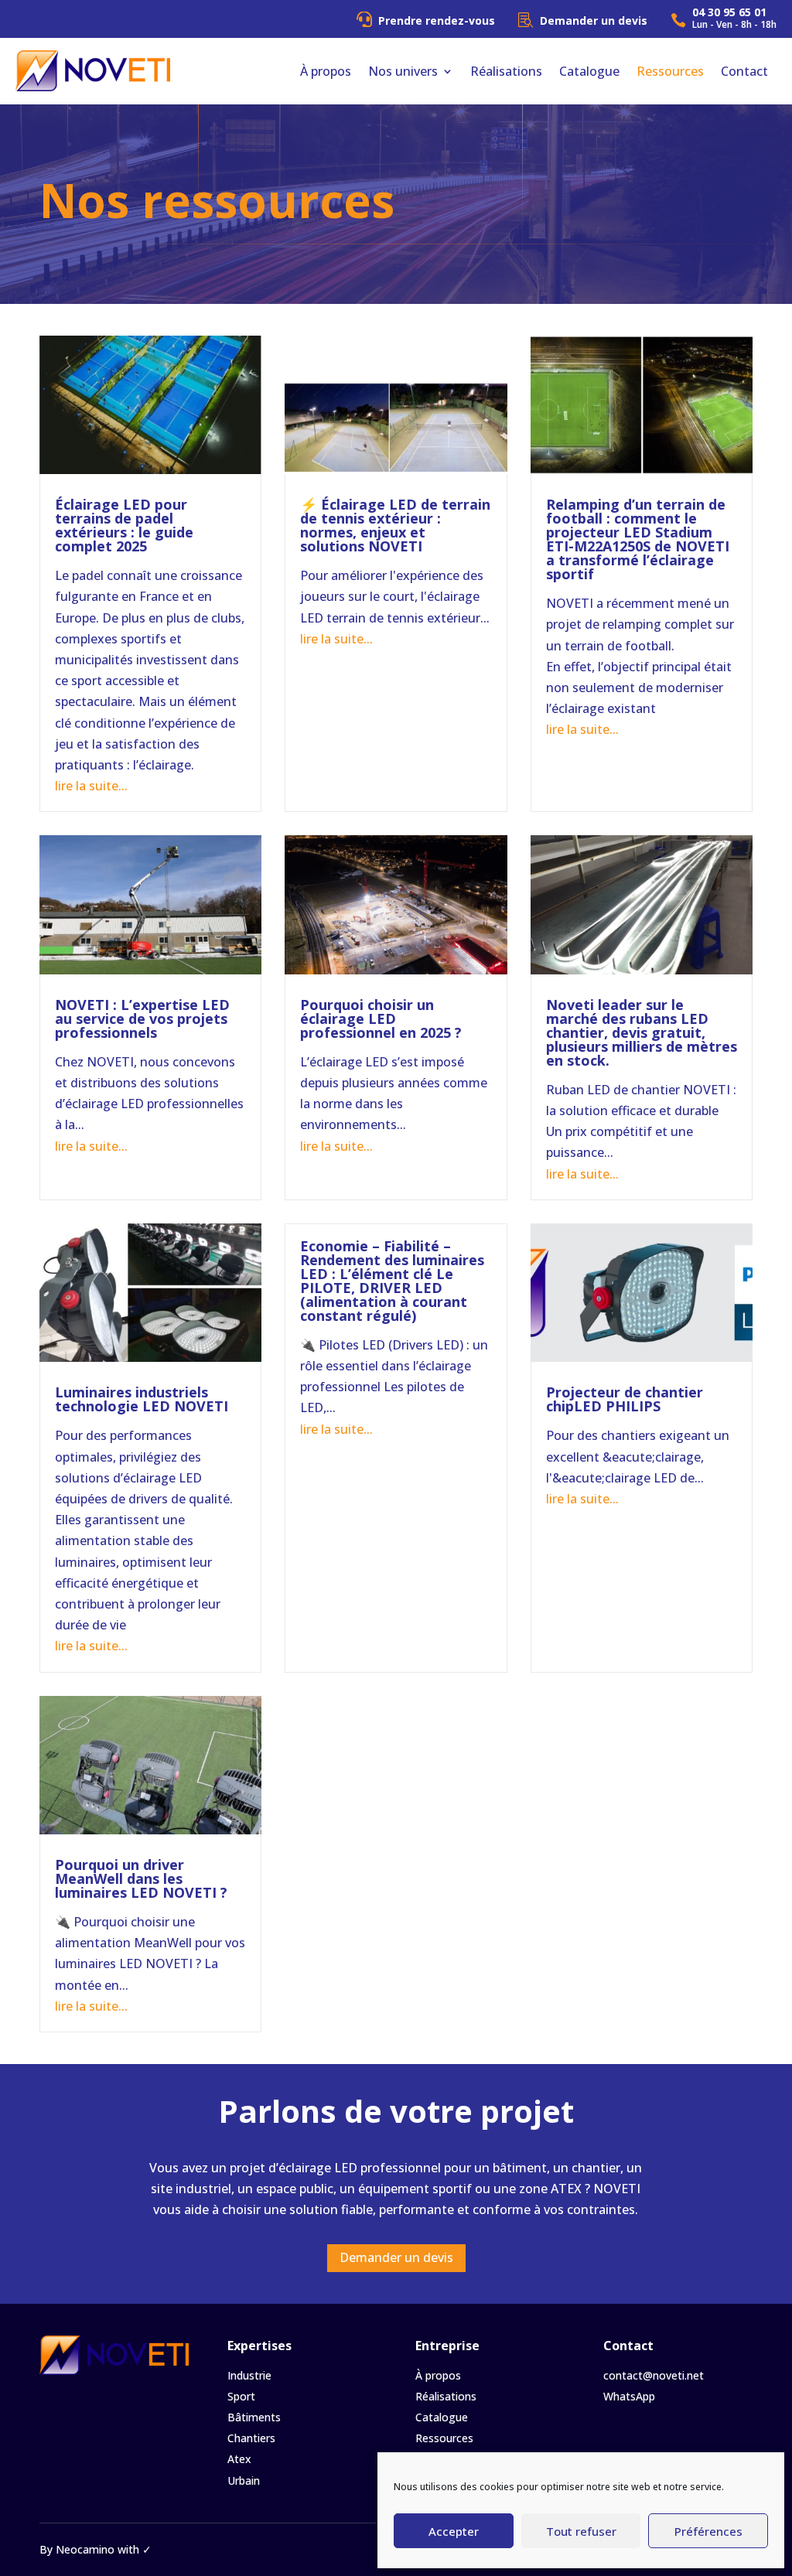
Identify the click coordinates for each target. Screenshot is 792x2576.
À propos (326, 71)
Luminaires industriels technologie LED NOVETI (142, 1399)
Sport (241, 2396)
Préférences (708, 2531)
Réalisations (506, 71)
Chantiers (251, 2438)
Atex (239, 2459)
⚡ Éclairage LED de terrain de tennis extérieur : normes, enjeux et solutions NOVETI (395, 525)
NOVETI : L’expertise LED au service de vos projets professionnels (142, 1018)
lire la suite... (91, 786)
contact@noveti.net (654, 2375)
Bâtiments (254, 2417)
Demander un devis (396, 2257)
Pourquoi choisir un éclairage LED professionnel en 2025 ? (381, 1018)
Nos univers (403, 71)
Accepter (454, 2531)
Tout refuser (581, 2531)
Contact (744, 71)
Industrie (249, 2375)
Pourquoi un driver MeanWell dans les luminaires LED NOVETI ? (141, 1878)
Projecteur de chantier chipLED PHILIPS (625, 1399)
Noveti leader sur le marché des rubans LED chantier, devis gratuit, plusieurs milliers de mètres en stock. (642, 1032)
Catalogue (589, 71)
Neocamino (85, 2549)
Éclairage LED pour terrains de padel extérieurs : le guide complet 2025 (124, 525)
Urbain (244, 2480)
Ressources (670, 71)
